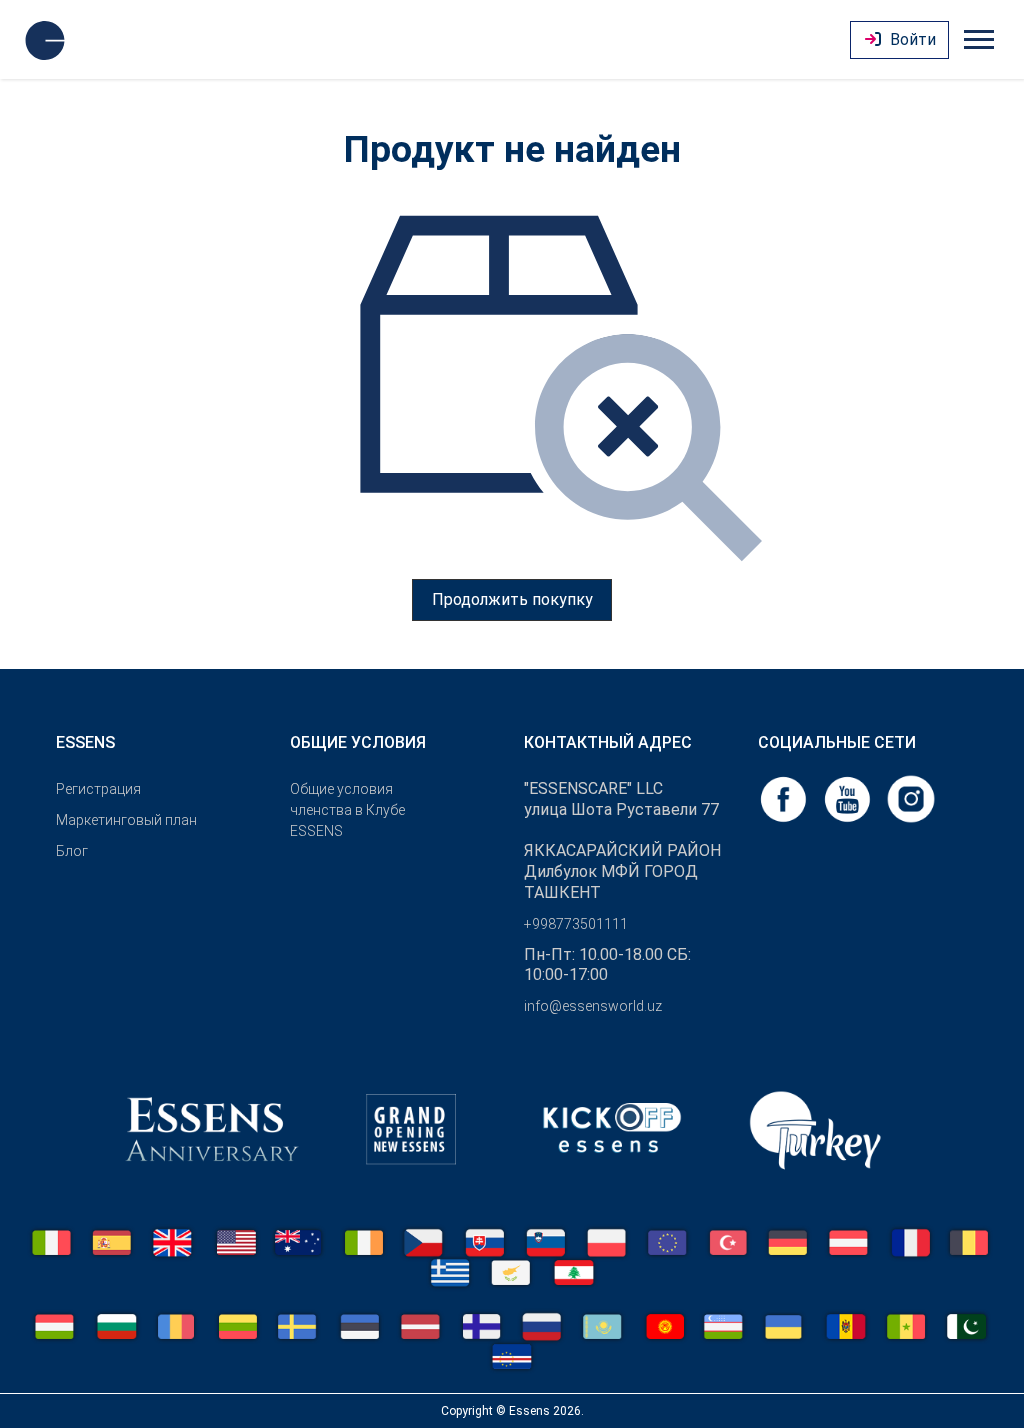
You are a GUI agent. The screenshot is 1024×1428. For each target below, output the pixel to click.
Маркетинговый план (126, 820)
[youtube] (849, 797)
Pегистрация (98, 789)
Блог (72, 851)
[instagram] (911, 797)
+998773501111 (576, 924)
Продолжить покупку (512, 599)
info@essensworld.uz (593, 1006)
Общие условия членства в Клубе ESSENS (347, 810)
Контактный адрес (608, 742)
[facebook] (785, 797)
